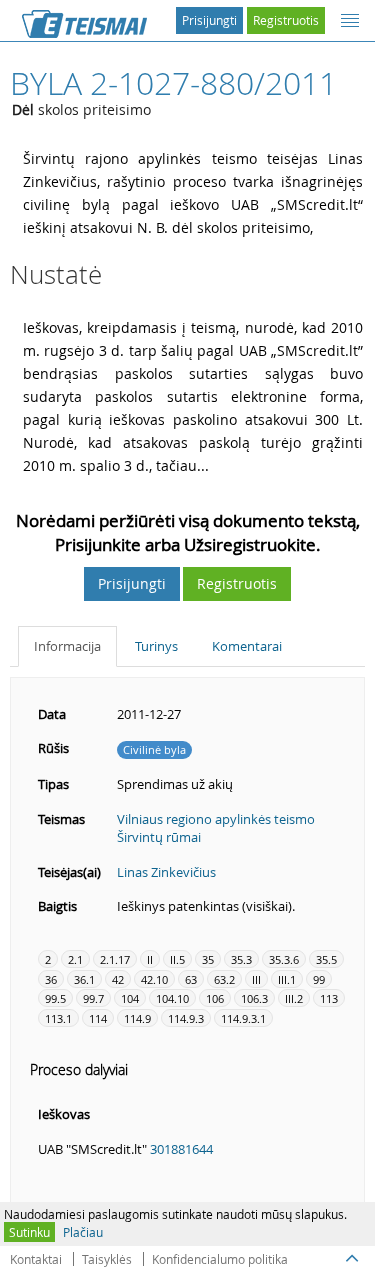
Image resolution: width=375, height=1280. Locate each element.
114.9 (137, 1018)
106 (215, 998)
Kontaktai (36, 1259)
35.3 (241, 959)
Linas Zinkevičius (166, 872)
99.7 (93, 998)
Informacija (67, 646)
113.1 (58, 1018)
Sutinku (29, 1232)
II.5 (177, 959)
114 (98, 1018)
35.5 (326, 959)
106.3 (254, 998)
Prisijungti (209, 20)
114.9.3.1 (243, 1018)
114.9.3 (186, 1018)
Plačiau (83, 1232)
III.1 (287, 979)
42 (118, 979)
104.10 (172, 998)
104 (130, 998)
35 (208, 959)
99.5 (55, 998)
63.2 (224, 979)
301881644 (181, 1149)
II (150, 959)
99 (319, 979)
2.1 (75, 959)
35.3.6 (284, 959)
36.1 (84, 979)
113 (329, 998)
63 (191, 979)
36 (51, 979)
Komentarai (247, 646)
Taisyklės (107, 1259)
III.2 (294, 998)
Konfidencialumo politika (220, 1259)
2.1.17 (115, 959)
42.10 (154, 979)
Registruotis (286, 20)
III (256, 979)
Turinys (156, 646)
